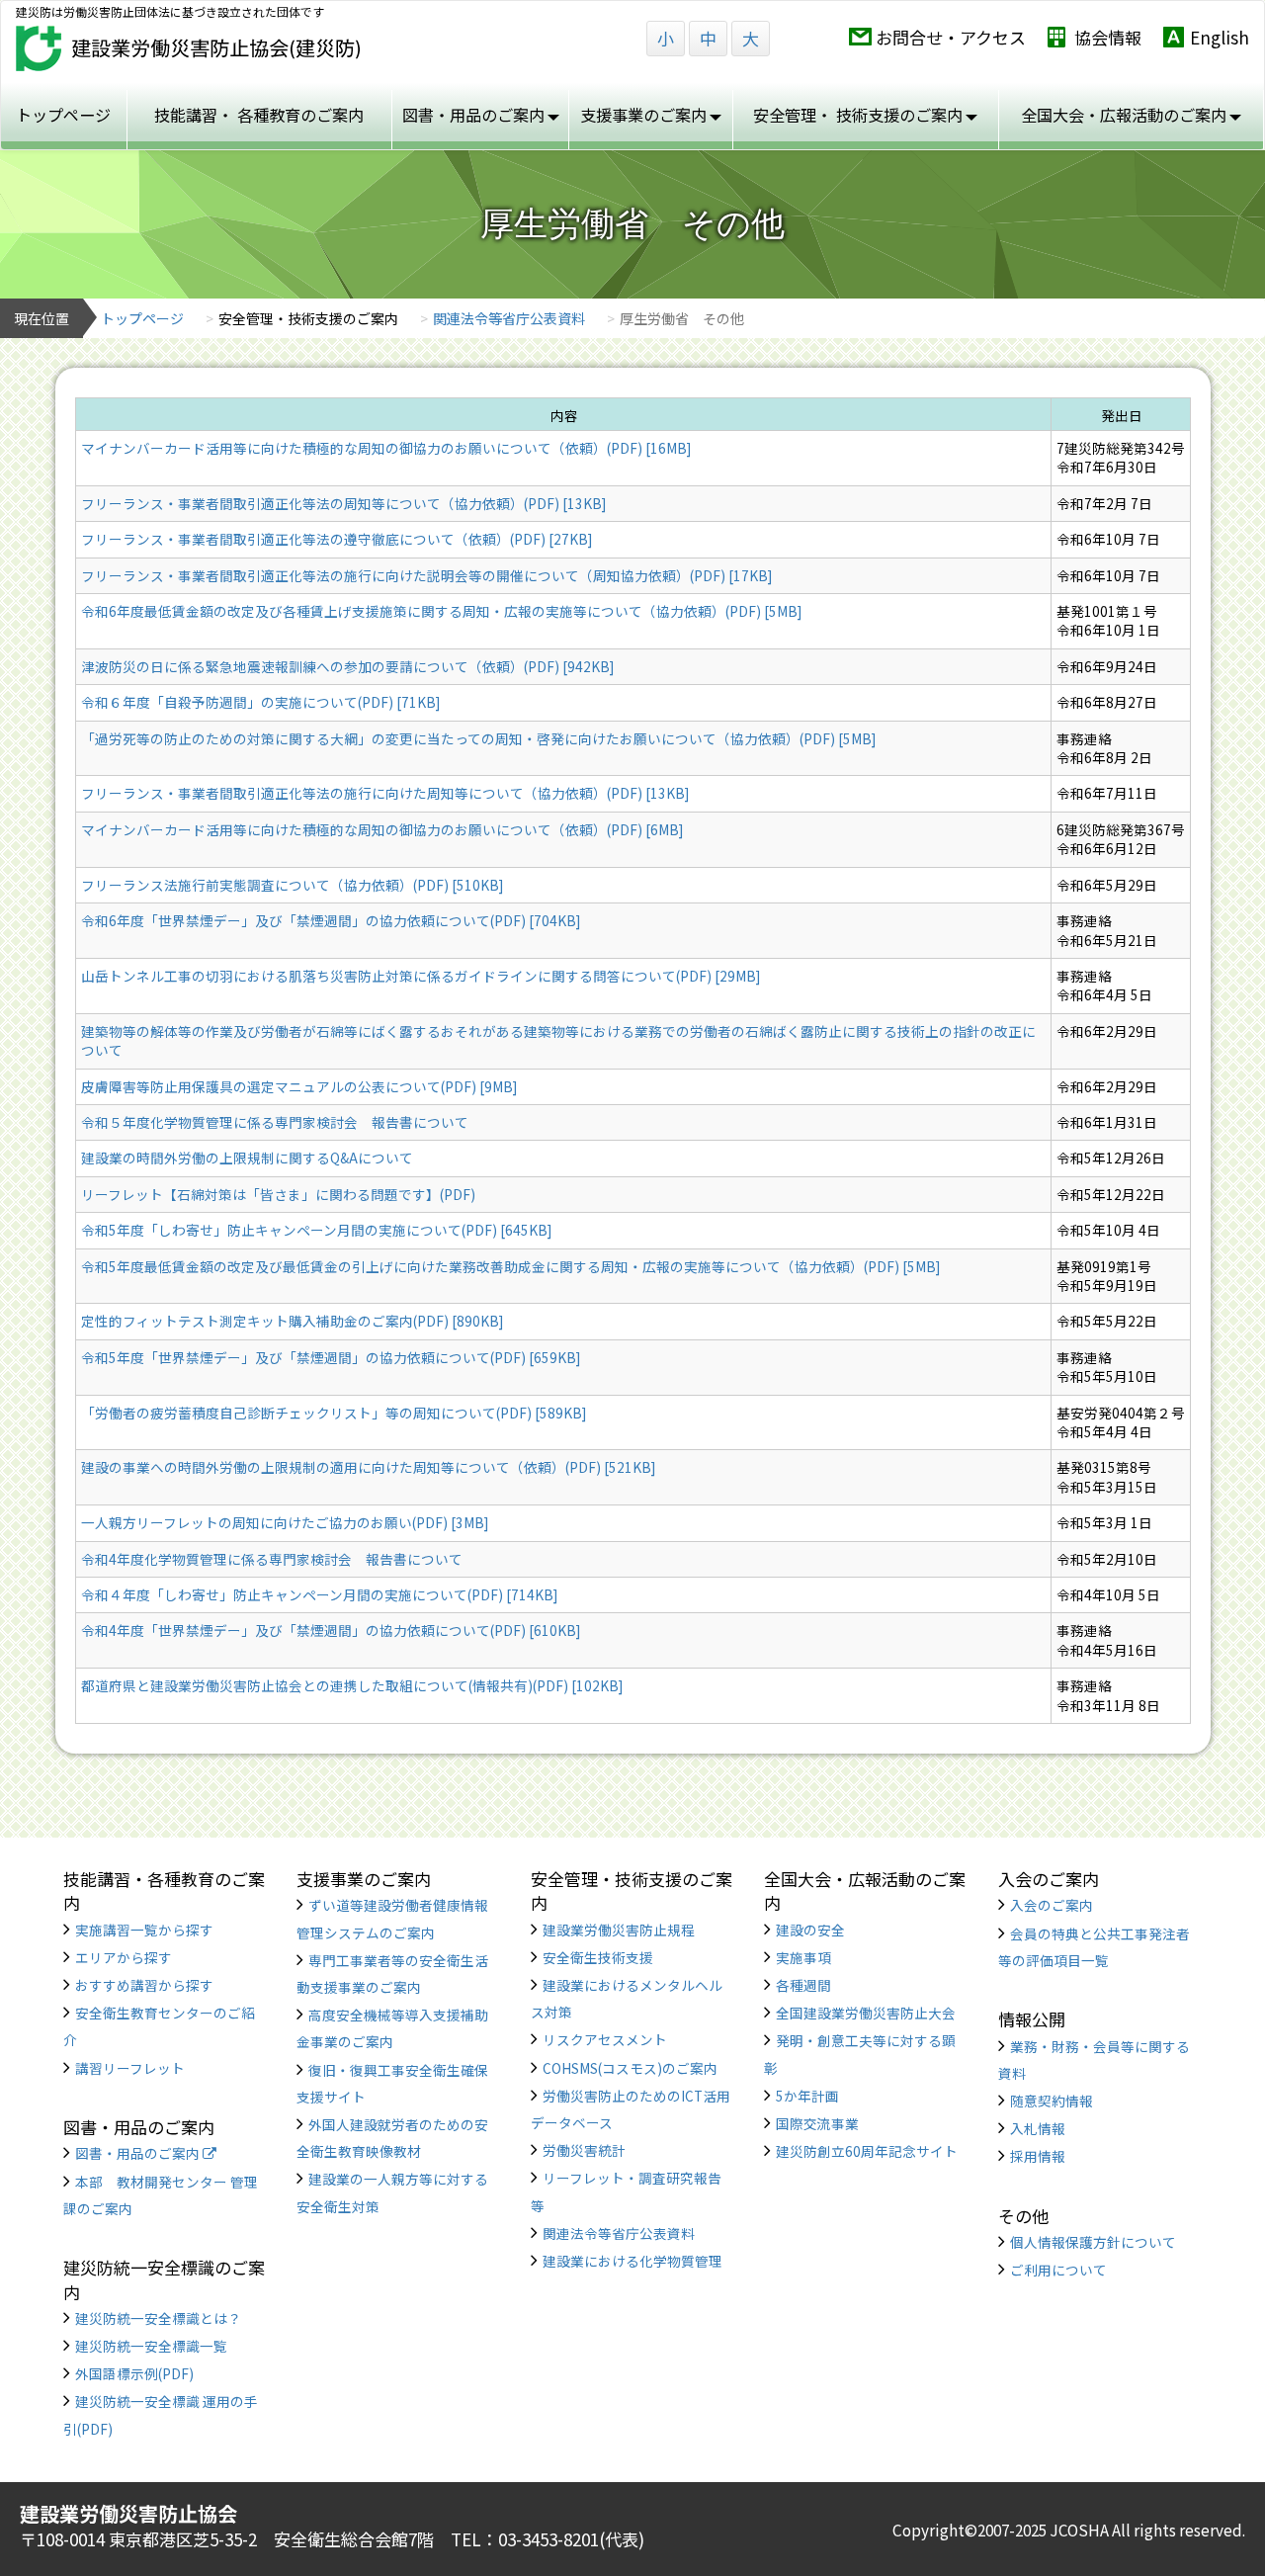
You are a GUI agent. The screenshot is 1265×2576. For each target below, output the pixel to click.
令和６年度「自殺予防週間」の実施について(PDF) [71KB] (260, 702)
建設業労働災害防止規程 (619, 1930)
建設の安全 (810, 1930)
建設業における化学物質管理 (632, 2261)
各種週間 (803, 1985)
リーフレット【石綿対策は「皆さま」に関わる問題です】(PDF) (278, 1194)
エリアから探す (124, 1957)
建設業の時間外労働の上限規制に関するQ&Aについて (247, 1158)
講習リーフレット (130, 2068)
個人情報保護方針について (1093, 2242)
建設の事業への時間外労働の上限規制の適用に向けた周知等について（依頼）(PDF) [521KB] (368, 1467)
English (1220, 37)
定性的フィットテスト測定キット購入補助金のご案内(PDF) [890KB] (292, 1321)
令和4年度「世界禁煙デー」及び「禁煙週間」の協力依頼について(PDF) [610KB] (331, 1630)
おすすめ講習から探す (144, 1985)
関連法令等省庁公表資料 (509, 318)
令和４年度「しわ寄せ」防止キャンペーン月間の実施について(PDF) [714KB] (319, 1594)
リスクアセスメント (605, 2039)
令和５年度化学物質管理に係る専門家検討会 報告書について (275, 1122)
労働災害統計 (584, 2150)
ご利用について (1058, 2270)
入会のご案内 (1052, 1905)
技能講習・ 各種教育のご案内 (259, 115)
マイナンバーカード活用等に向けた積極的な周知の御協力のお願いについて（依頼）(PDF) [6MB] (382, 829)
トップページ (63, 115)
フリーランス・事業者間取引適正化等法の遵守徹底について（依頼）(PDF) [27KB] (337, 539)
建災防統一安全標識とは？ (158, 2318)
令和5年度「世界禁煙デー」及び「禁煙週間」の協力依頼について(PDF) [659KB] (331, 1357)
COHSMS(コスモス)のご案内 (630, 2068)
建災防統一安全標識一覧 (151, 2346)
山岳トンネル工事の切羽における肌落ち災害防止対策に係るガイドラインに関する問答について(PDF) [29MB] (421, 976)
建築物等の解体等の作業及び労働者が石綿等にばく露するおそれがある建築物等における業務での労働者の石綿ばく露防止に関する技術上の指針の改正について (558, 1040)
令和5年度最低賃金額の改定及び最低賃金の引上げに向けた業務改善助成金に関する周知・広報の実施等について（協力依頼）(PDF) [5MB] (510, 1266)
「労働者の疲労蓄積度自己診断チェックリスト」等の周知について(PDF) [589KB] (334, 1413)
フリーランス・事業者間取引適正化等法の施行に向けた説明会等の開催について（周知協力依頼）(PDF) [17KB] (426, 575)
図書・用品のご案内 (139, 2153)
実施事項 (803, 1957)
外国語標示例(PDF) (134, 2373)
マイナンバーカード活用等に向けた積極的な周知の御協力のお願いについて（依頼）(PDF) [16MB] (386, 448)
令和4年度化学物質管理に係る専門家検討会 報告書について (272, 1559)
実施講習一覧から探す (144, 1930)
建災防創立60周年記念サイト (867, 2151)
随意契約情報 (1052, 2101)
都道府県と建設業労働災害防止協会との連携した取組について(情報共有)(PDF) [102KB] (352, 1685)
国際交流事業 (817, 2123)
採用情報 (1038, 2156)
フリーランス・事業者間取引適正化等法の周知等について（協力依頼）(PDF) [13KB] (343, 503)
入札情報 (1038, 2128)
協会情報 (1108, 37)
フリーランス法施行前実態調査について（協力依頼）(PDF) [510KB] (292, 885)
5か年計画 (807, 2096)
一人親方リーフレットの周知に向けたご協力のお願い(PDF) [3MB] (285, 1522)
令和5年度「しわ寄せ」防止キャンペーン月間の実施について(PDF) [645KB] (316, 1230)
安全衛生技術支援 (598, 1957)
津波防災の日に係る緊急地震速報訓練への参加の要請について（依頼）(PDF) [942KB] (347, 666)
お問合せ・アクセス (951, 37)
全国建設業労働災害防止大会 (866, 2013)
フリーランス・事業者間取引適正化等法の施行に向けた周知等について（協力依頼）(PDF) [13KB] (385, 793)
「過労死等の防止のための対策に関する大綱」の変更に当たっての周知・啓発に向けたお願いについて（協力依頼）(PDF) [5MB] (478, 738)
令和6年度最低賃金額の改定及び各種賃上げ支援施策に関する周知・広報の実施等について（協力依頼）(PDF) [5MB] (441, 611)
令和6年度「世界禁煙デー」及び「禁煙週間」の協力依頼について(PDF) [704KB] (331, 920)
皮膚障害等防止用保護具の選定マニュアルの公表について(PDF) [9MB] (299, 1086)
